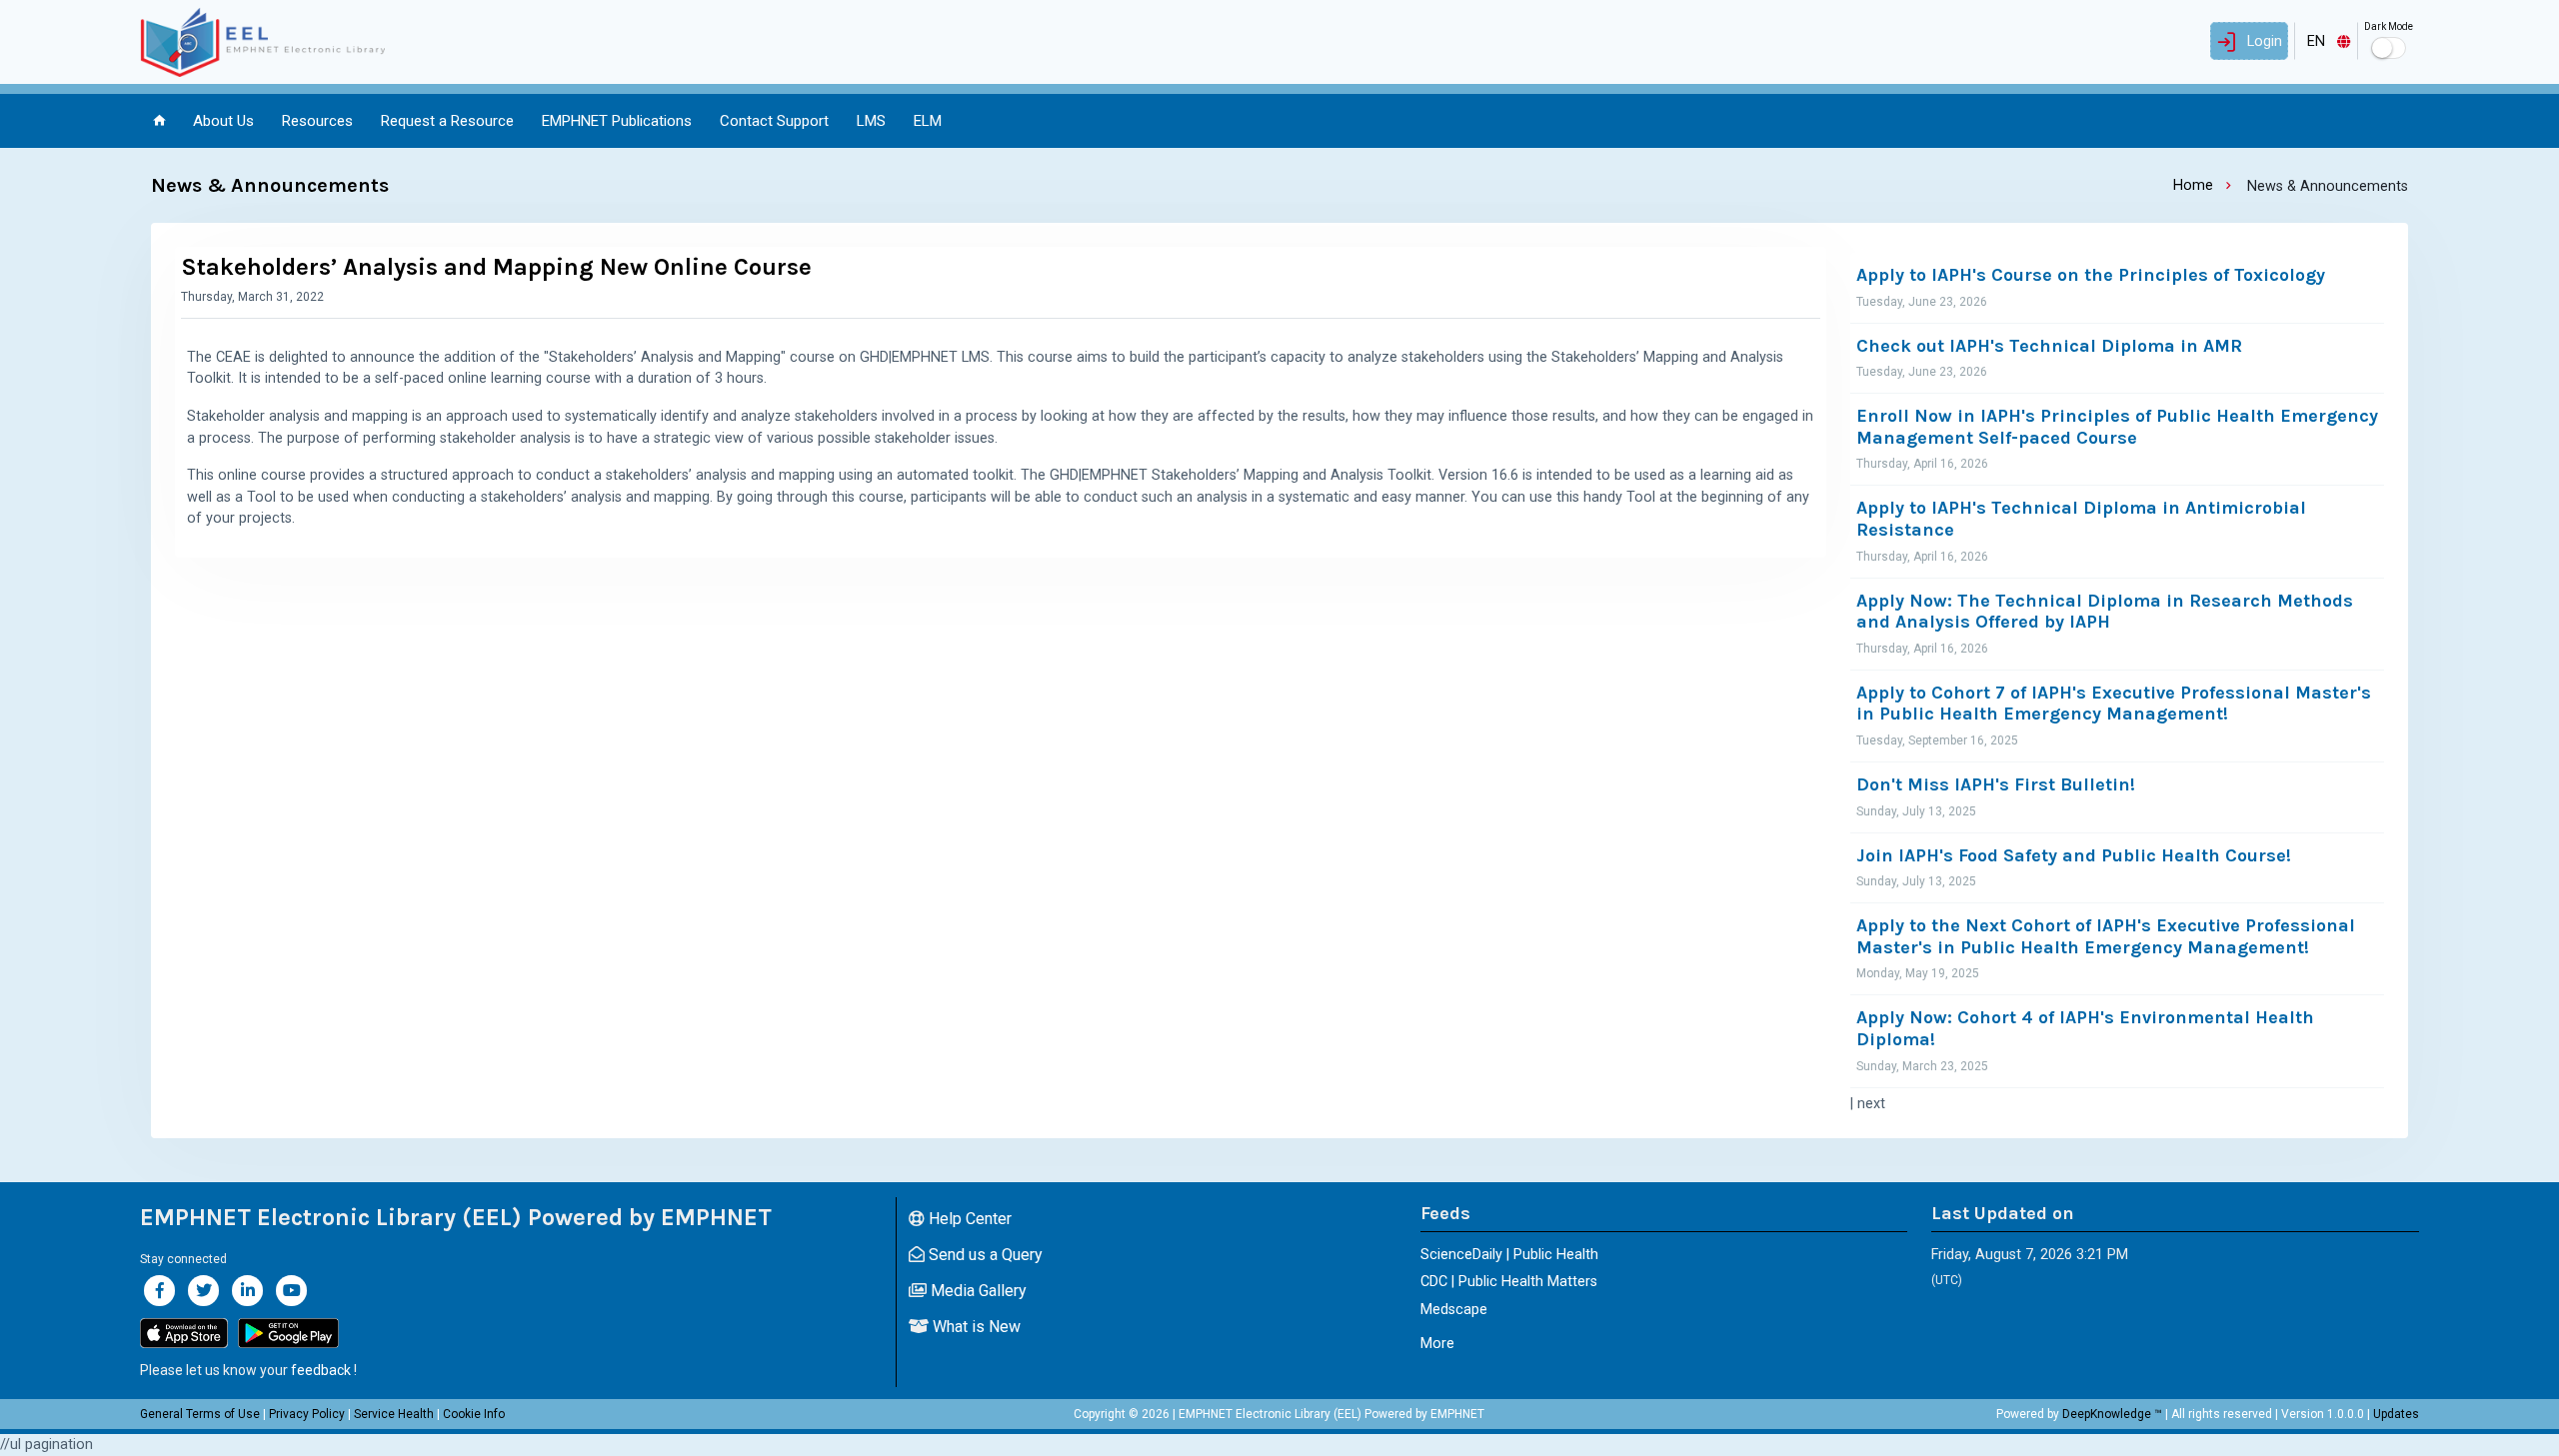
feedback (321, 1370)
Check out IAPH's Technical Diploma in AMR (2049, 346)
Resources (317, 121)
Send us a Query (984, 1255)
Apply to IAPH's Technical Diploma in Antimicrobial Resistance (2081, 519)
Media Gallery (977, 1291)
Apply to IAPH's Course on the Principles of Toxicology (2091, 275)
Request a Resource (447, 121)
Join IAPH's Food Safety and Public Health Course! (2074, 856)
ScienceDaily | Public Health (1509, 1255)
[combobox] (2326, 41)
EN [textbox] (2316, 41)
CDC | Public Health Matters (1509, 1282)
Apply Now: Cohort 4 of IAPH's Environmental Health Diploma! (2085, 1029)
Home (2193, 185)
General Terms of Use (200, 1414)
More (1437, 1344)
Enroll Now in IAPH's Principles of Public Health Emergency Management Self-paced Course (2117, 427)
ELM (928, 121)
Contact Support (774, 121)
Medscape (1454, 1310)
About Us (223, 121)
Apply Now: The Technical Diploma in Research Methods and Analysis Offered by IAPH (2105, 612)
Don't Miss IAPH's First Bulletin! (1996, 785)
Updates (2396, 1414)
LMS (871, 121)
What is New (975, 1327)
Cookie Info (474, 1414)
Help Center (968, 1219)
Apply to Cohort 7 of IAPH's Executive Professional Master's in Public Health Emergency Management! (2114, 704)
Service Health (394, 1414)
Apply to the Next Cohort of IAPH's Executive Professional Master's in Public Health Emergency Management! (2106, 937)
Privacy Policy (307, 1414)
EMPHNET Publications (617, 121)
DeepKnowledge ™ (2112, 1414)
